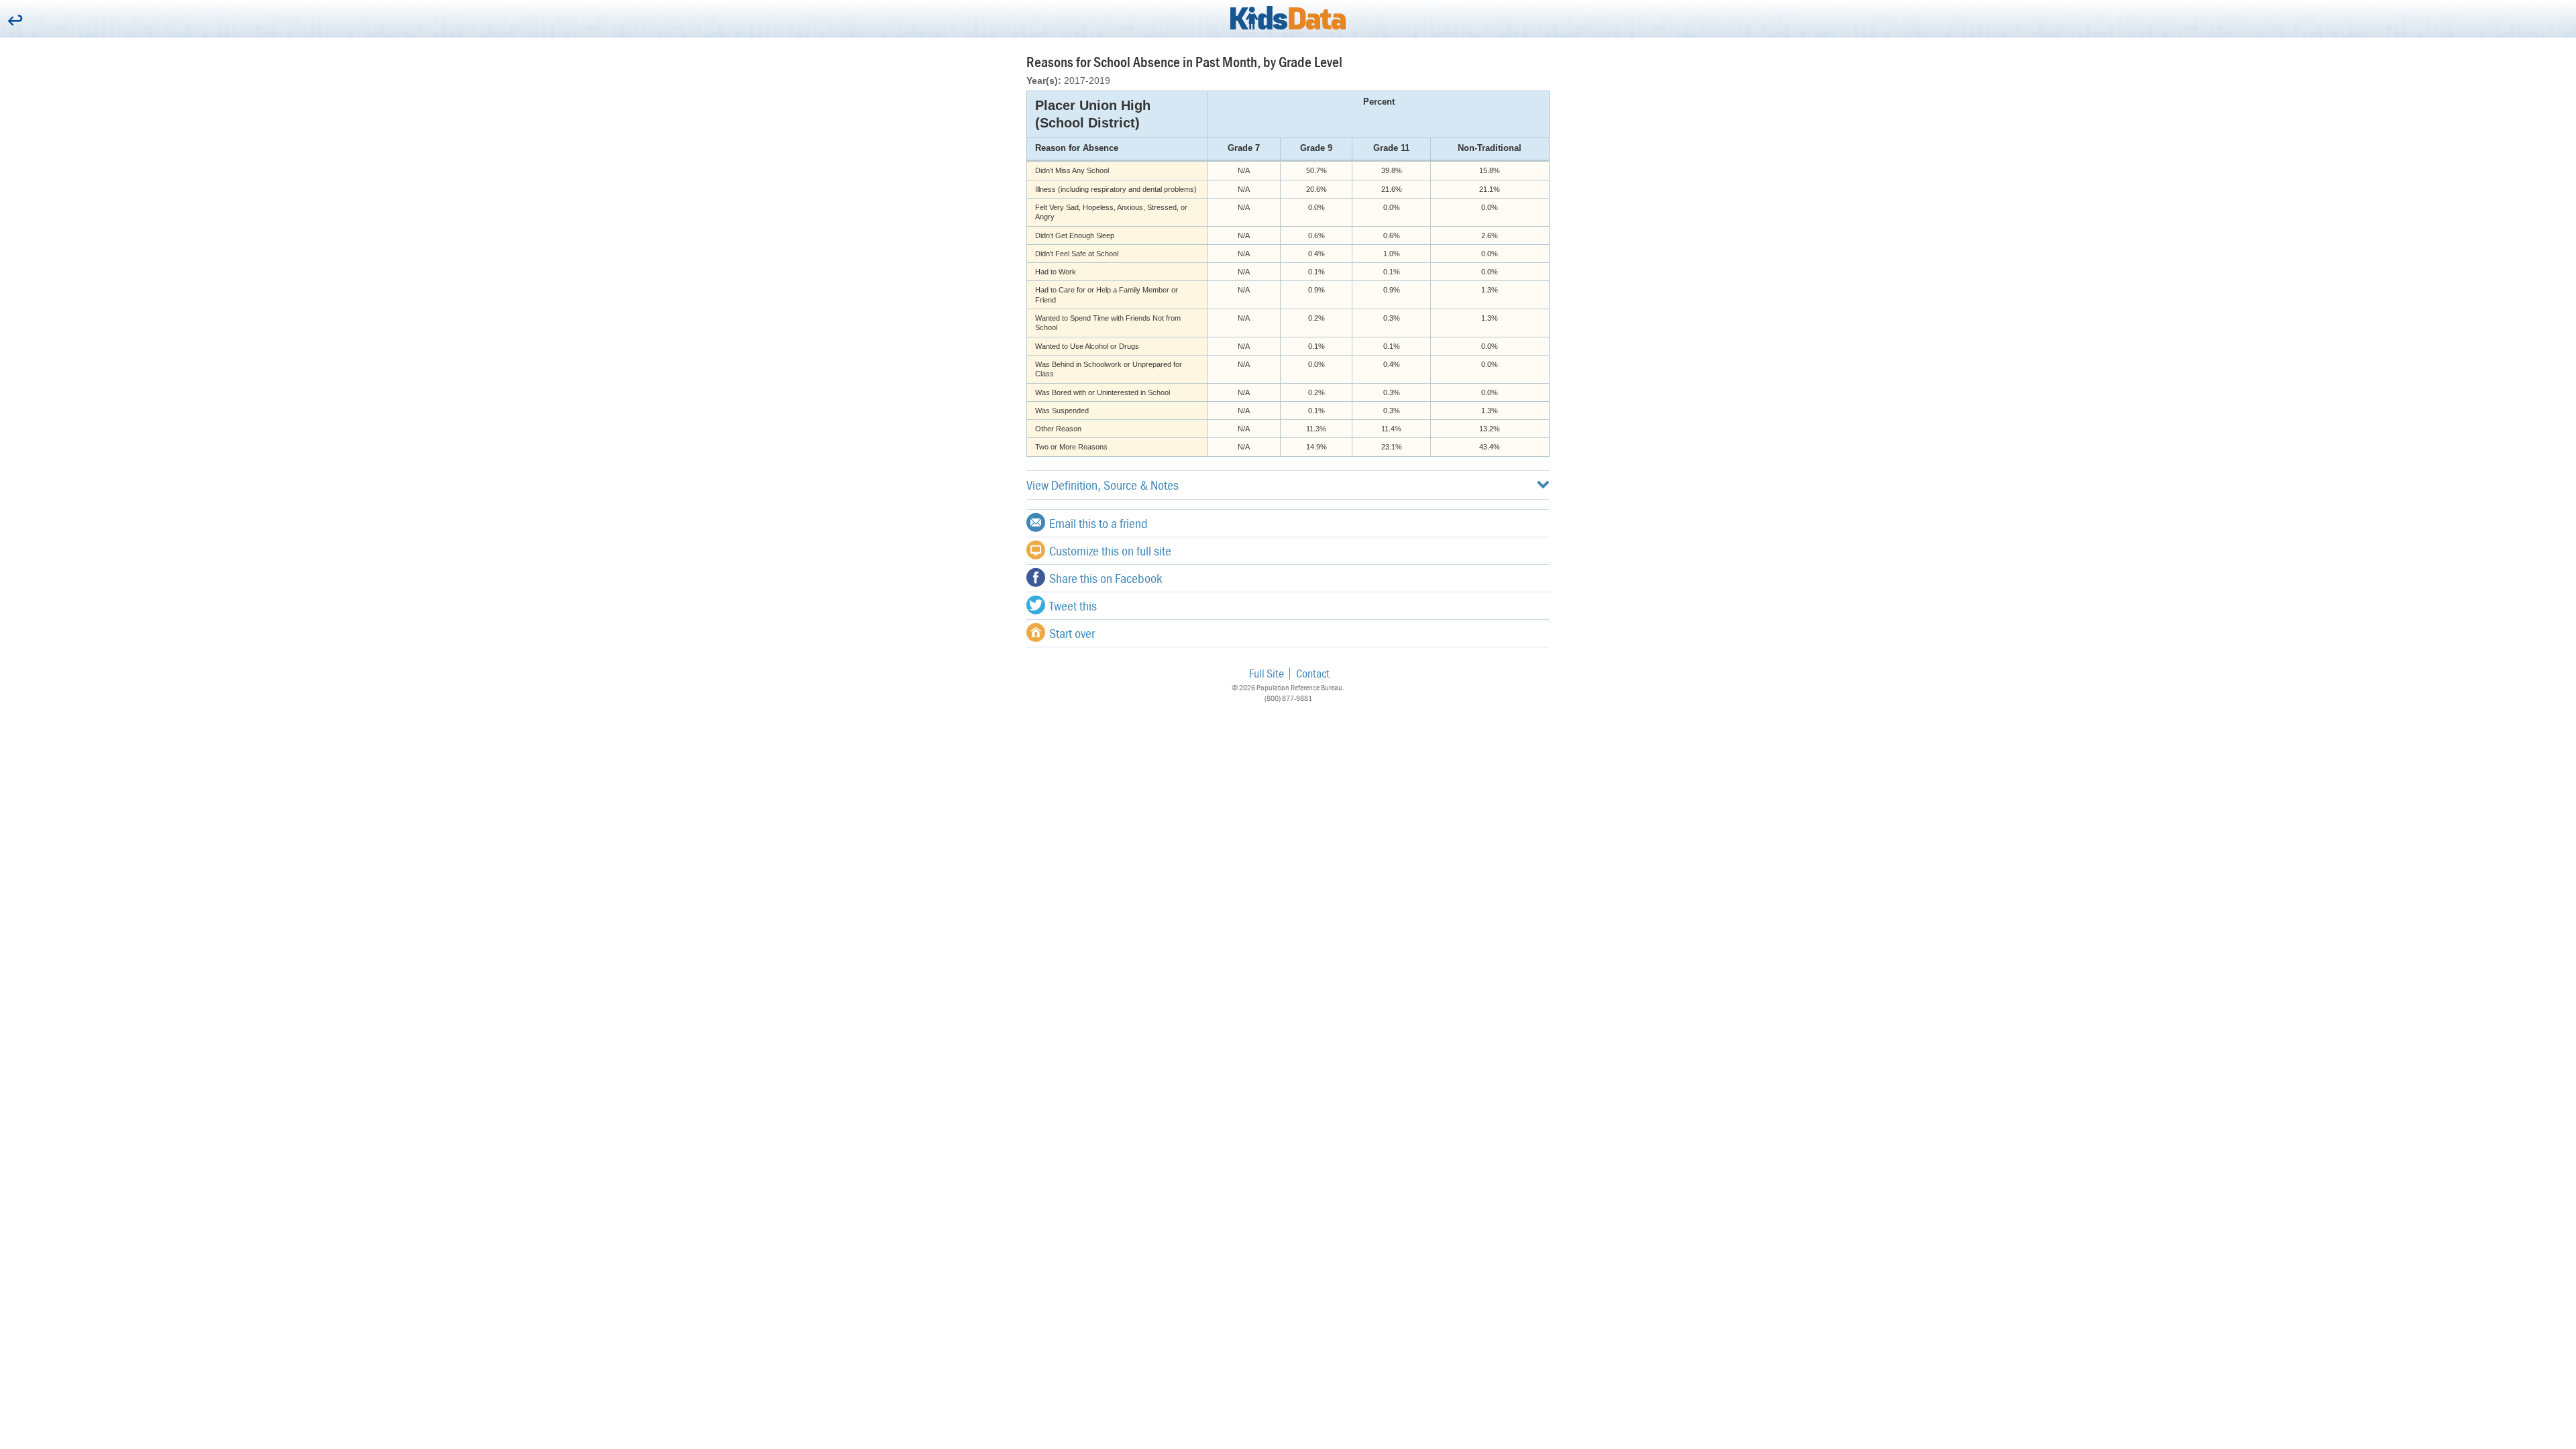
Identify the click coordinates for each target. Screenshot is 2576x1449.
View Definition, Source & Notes (1103, 485)
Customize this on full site (1110, 550)
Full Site (1267, 673)
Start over (1072, 633)
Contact (1313, 673)
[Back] (15, 21)
